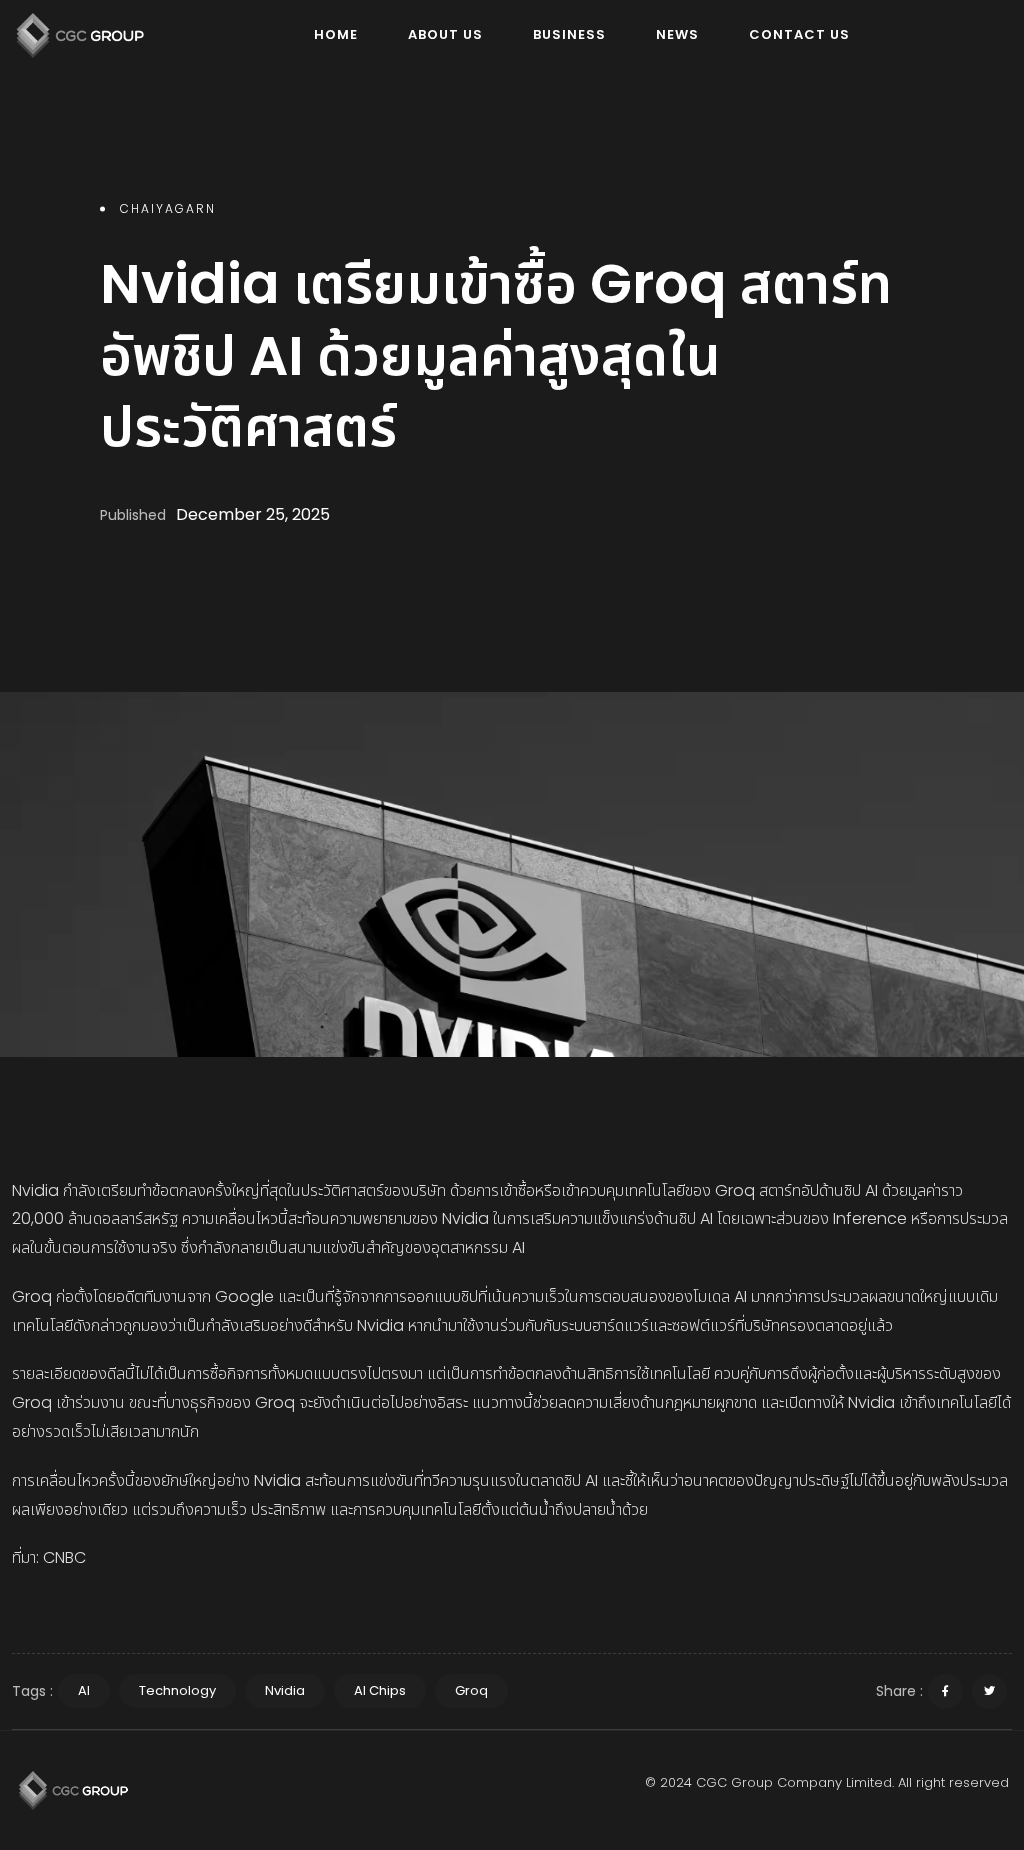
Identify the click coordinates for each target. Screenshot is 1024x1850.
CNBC (64, 1557)
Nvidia (285, 1690)
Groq (471, 1690)
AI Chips (380, 1690)
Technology (177, 1690)
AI (84, 1690)
